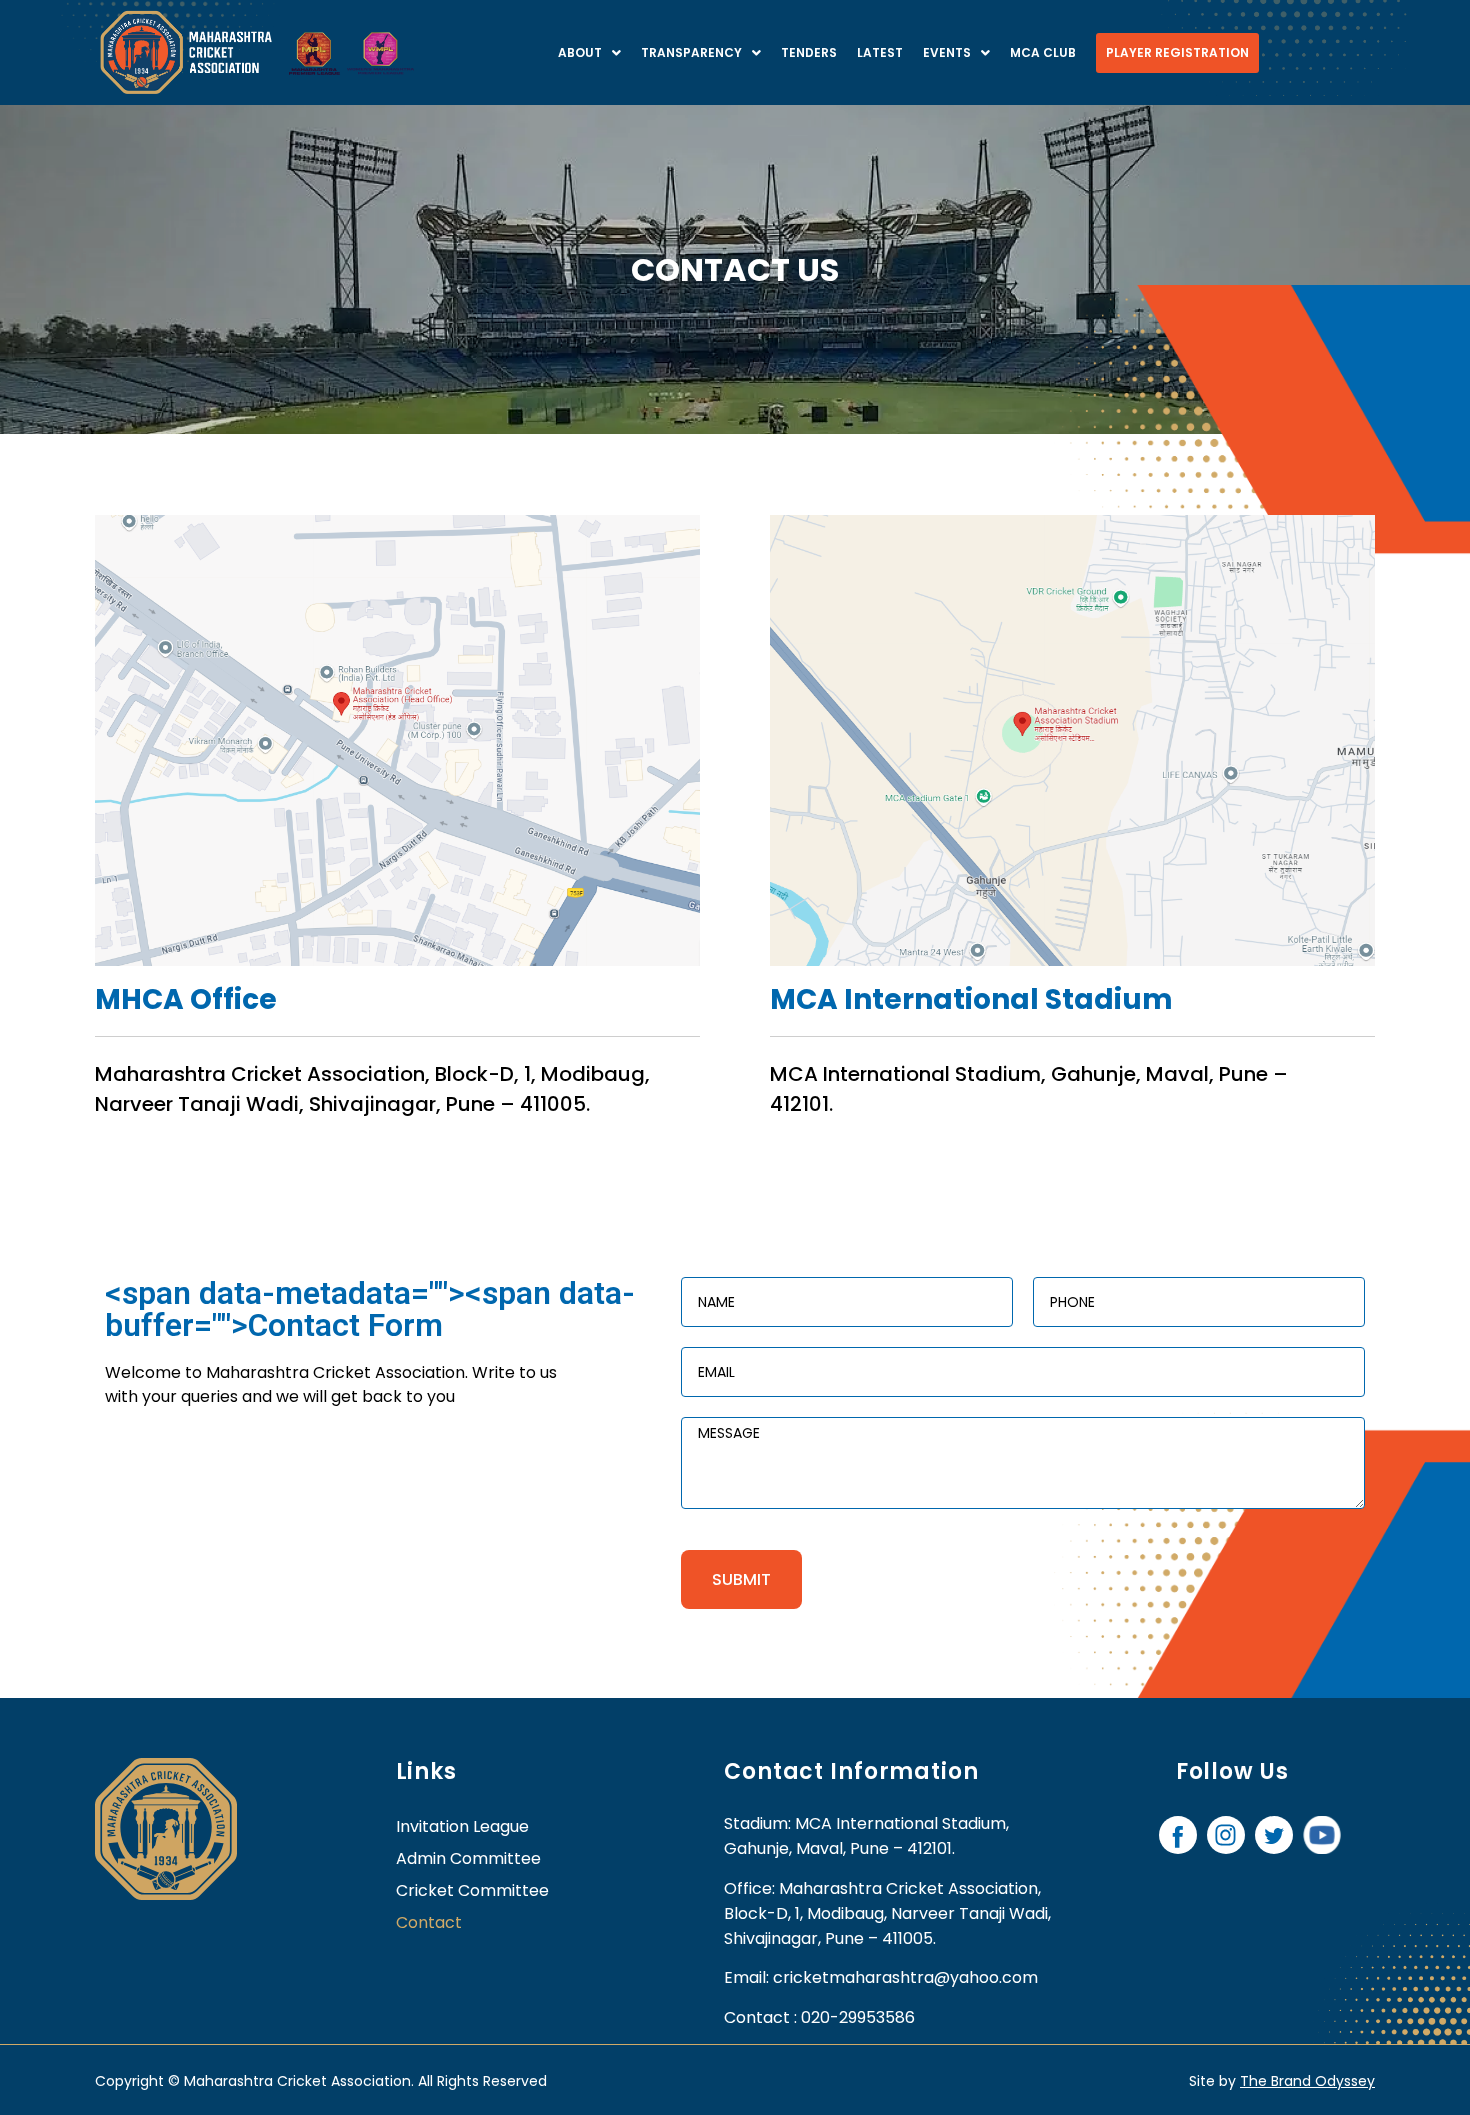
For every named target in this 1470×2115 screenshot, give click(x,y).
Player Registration (1177, 52)
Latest (880, 52)
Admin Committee (468, 1858)
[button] (589, 53)
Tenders (809, 52)
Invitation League (462, 1826)
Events (947, 52)
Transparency (691, 52)
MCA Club (1043, 52)
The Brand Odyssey (1307, 2081)
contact (429, 1922)
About (580, 52)
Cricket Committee (472, 1890)
